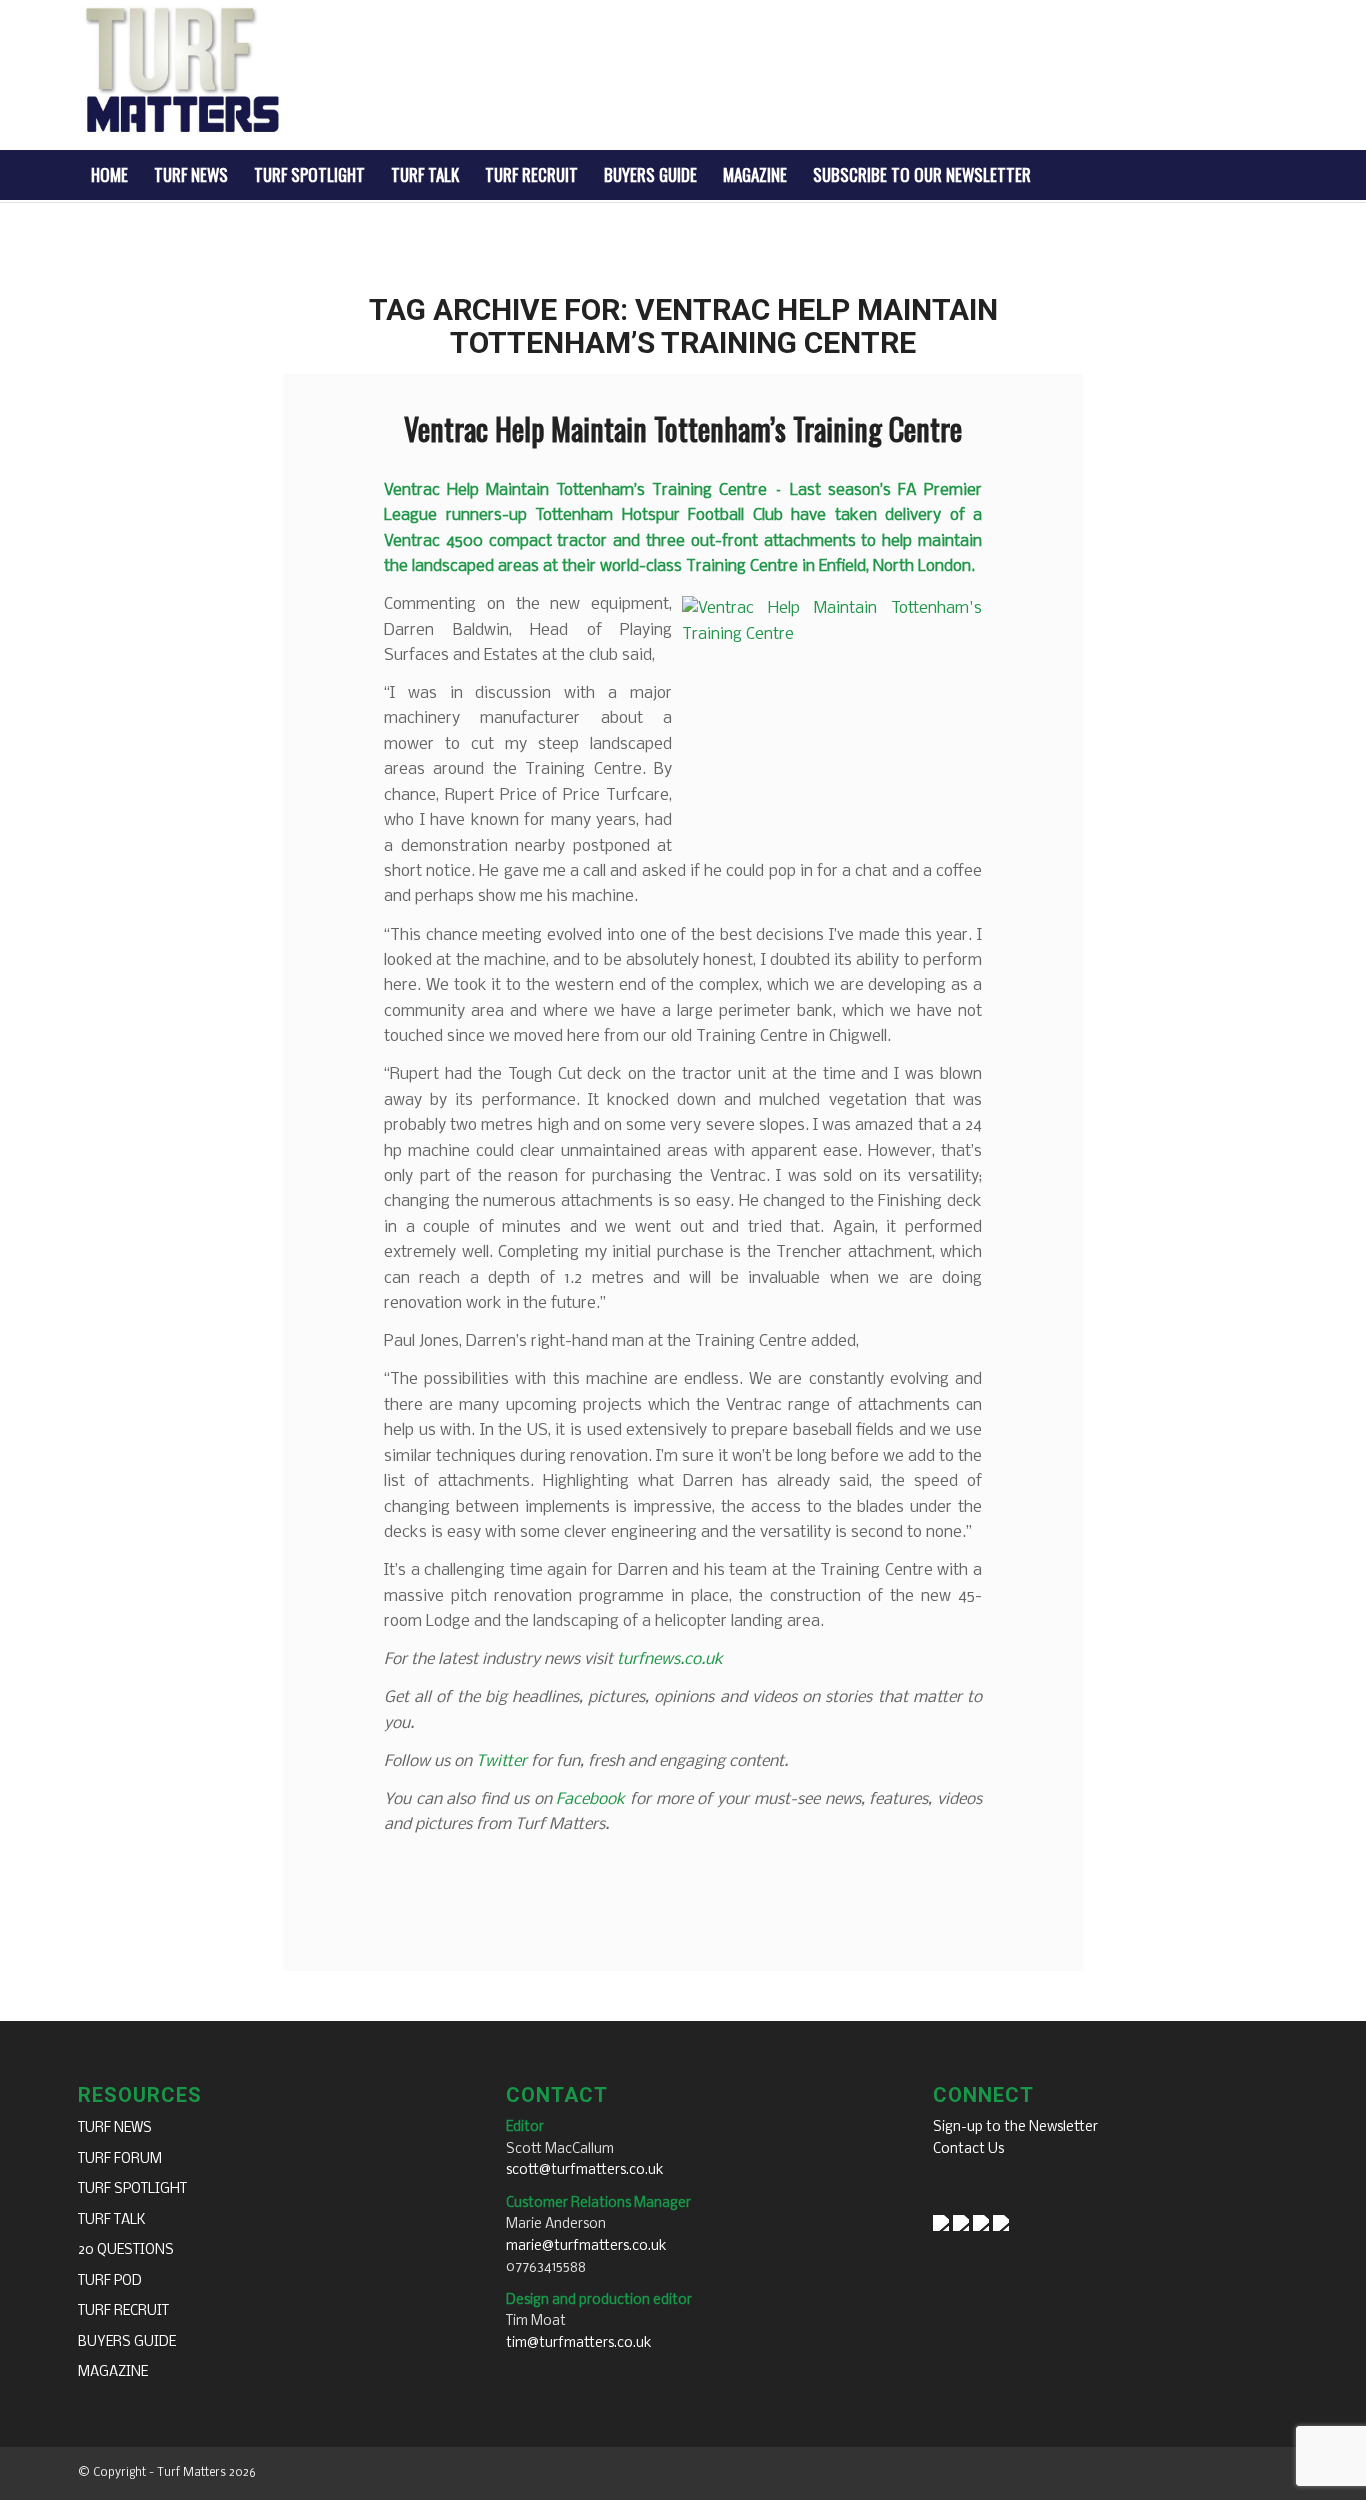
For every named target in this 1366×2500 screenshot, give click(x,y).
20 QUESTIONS (126, 2250)
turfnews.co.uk (670, 1659)
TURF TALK (112, 2220)
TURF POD (110, 2281)
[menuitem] (109, 175)
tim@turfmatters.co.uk (579, 2343)
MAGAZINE (113, 2372)
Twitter (501, 1761)
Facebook (590, 1799)
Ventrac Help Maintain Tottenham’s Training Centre (683, 428)
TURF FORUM (120, 2159)
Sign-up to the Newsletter (1015, 2127)
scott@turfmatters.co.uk (585, 2170)
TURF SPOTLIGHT (132, 2189)
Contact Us (968, 2149)
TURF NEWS (115, 2128)
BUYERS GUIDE (127, 2342)
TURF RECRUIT (123, 2311)
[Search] (1275, 175)
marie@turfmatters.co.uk (586, 2246)
